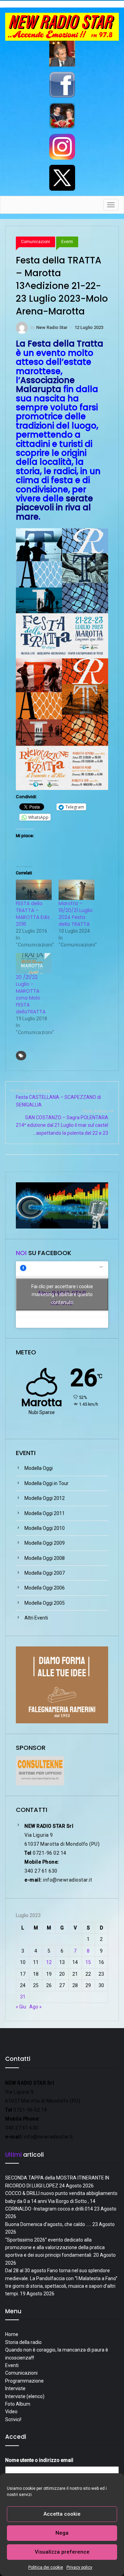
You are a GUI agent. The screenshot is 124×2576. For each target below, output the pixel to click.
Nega (62, 2533)
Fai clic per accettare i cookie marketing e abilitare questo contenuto (62, 1294)
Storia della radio (23, 2342)
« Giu (21, 2007)
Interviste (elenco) (25, 2396)
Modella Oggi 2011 (45, 1513)
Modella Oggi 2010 (45, 1528)
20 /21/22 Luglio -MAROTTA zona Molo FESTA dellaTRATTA (31, 994)
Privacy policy (79, 2567)
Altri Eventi (36, 1618)
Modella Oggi (39, 1468)
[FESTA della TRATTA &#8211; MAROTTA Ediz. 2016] (34, 890)
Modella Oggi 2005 (45, 1603)
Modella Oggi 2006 (45, 1588)
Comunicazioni (35, 242)
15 (88, 1962)
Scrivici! (13, 2419)
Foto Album (18, 2404)
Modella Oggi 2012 (45, 1498)
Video (11, 2412)
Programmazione (24, 2381)
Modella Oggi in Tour (46, 1483)
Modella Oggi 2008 (45, 1558)
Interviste (15, 2388)
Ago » (35, 2007)
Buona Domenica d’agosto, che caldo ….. (48, 2224)
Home (12, 2334)
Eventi (67, 242)
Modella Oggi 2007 (45, 1573)
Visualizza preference (62, 2552)
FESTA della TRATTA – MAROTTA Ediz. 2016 (33, 914)
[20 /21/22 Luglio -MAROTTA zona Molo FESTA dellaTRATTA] (34, 963)
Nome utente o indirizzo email (39, 2460)
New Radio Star (52, 327)
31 (23, 1997)
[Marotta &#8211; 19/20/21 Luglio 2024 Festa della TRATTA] (76, 890)
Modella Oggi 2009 (45, 1543)
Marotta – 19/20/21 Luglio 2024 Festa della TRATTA (76, 914)
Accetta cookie (62, 2514)
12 (49, 1962)
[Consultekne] (40, 1770)
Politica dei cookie (46, 2567)
